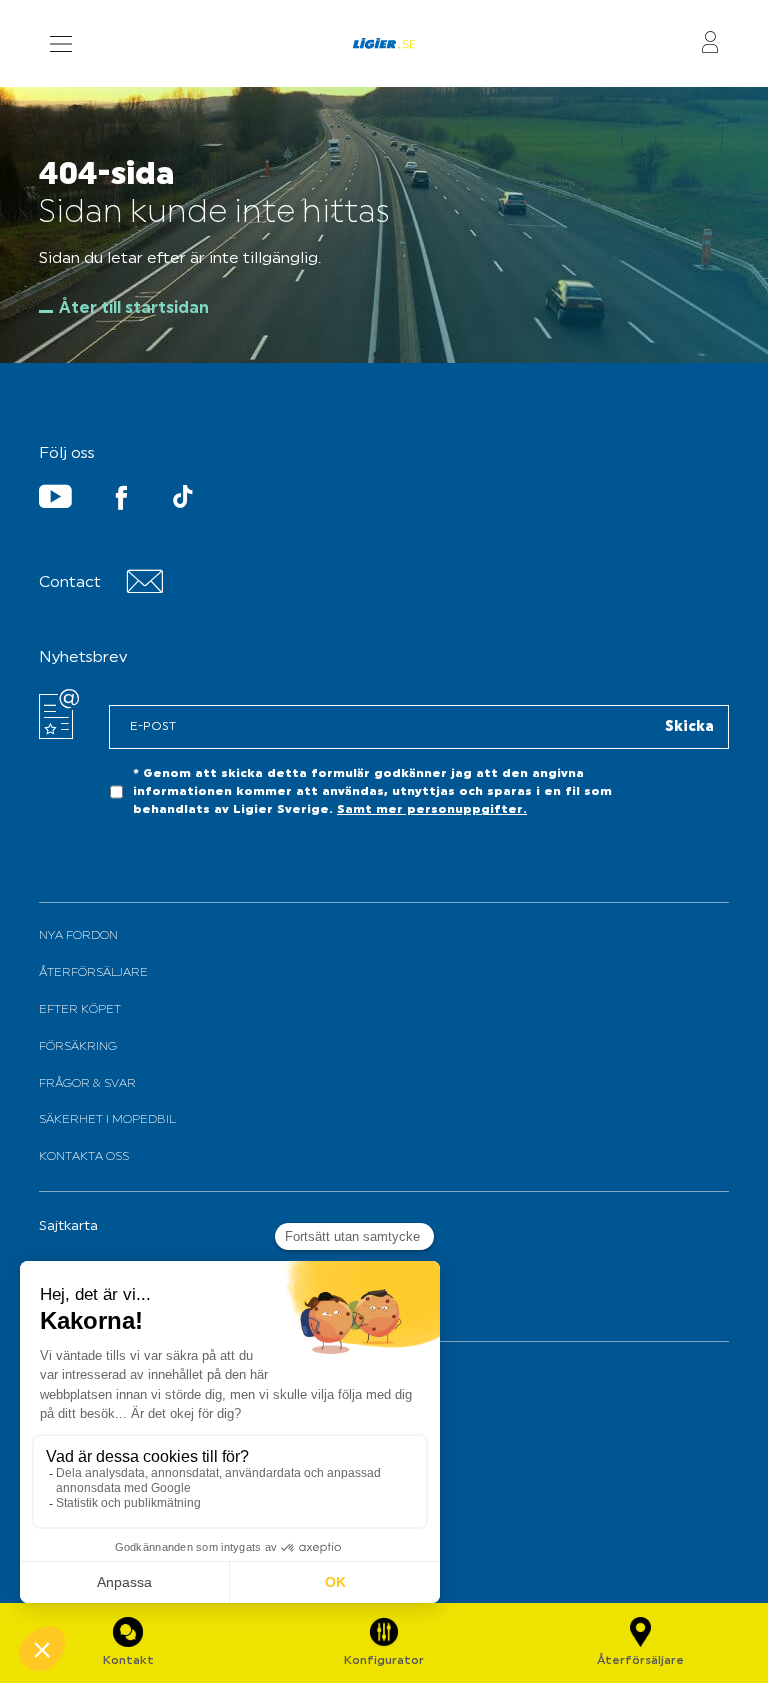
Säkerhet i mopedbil (107, 1120)
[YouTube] (55, 501)
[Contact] (144, 589)
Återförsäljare (93, 973)
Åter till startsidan (134, 309)
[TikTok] (183, 501)
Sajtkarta (68, 1226)
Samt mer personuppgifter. (432, 810)
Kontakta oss (84, 1157)
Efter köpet (80, 1010)
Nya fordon (78, 936)
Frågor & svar (87, 1084)
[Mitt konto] (710, 43)
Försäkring (78, 1047)
